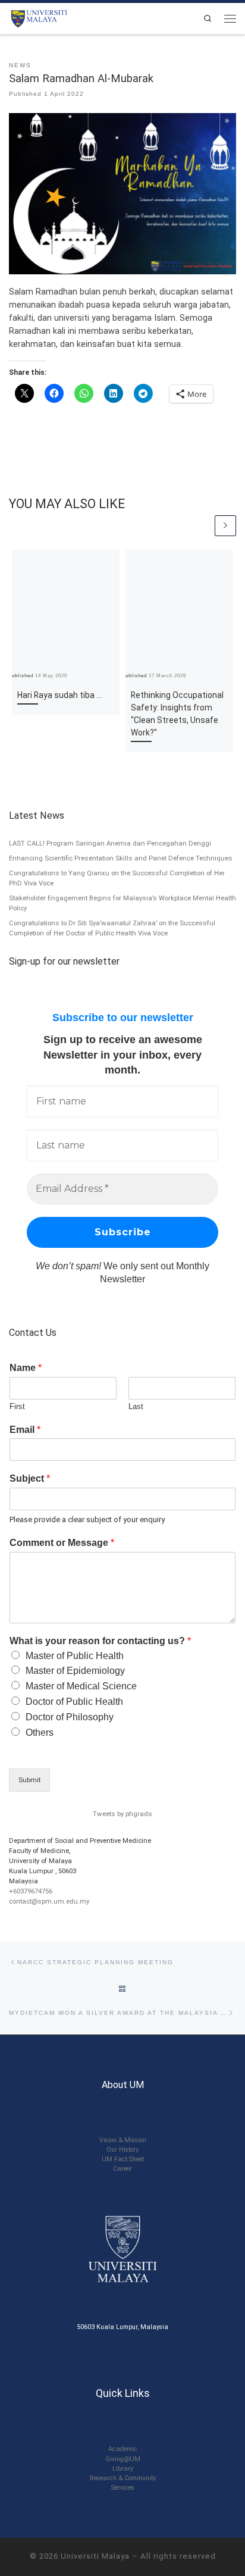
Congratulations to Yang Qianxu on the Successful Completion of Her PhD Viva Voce (117, 878)
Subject (30, 1478)
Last (136, 1406)
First (17, 1406)
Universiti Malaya (95, 2556)
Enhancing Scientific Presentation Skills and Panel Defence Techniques (121, 858)
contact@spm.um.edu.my (49, 1901)
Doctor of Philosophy (70, 1717)
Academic (123, 2449)
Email (25, 1430)
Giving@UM (123, 2459)
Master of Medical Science (81, 1686)
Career (122, 2169)
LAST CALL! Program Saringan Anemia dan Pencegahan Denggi (110, 843)
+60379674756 (31, 1891)
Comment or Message (62, 1543)
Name (26, 1368)
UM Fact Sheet (123, 2159)
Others (40, 1733)
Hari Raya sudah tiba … (59, 695)
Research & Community (123, 2478)
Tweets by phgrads (122, 1814)
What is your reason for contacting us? (100, 1641)
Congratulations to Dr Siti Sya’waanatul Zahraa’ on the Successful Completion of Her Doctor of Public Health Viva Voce (112, 928)
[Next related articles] (225, 526)
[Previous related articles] (203, 526)
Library (123, 2469)
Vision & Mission (123, 2140)
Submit (29, 1780)
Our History (122, 2150)
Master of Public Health (75, 1656)
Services (123, 2488)
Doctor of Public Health (74, 1702)
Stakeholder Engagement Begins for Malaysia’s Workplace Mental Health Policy (122, 903)
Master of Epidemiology (75, 1671)
